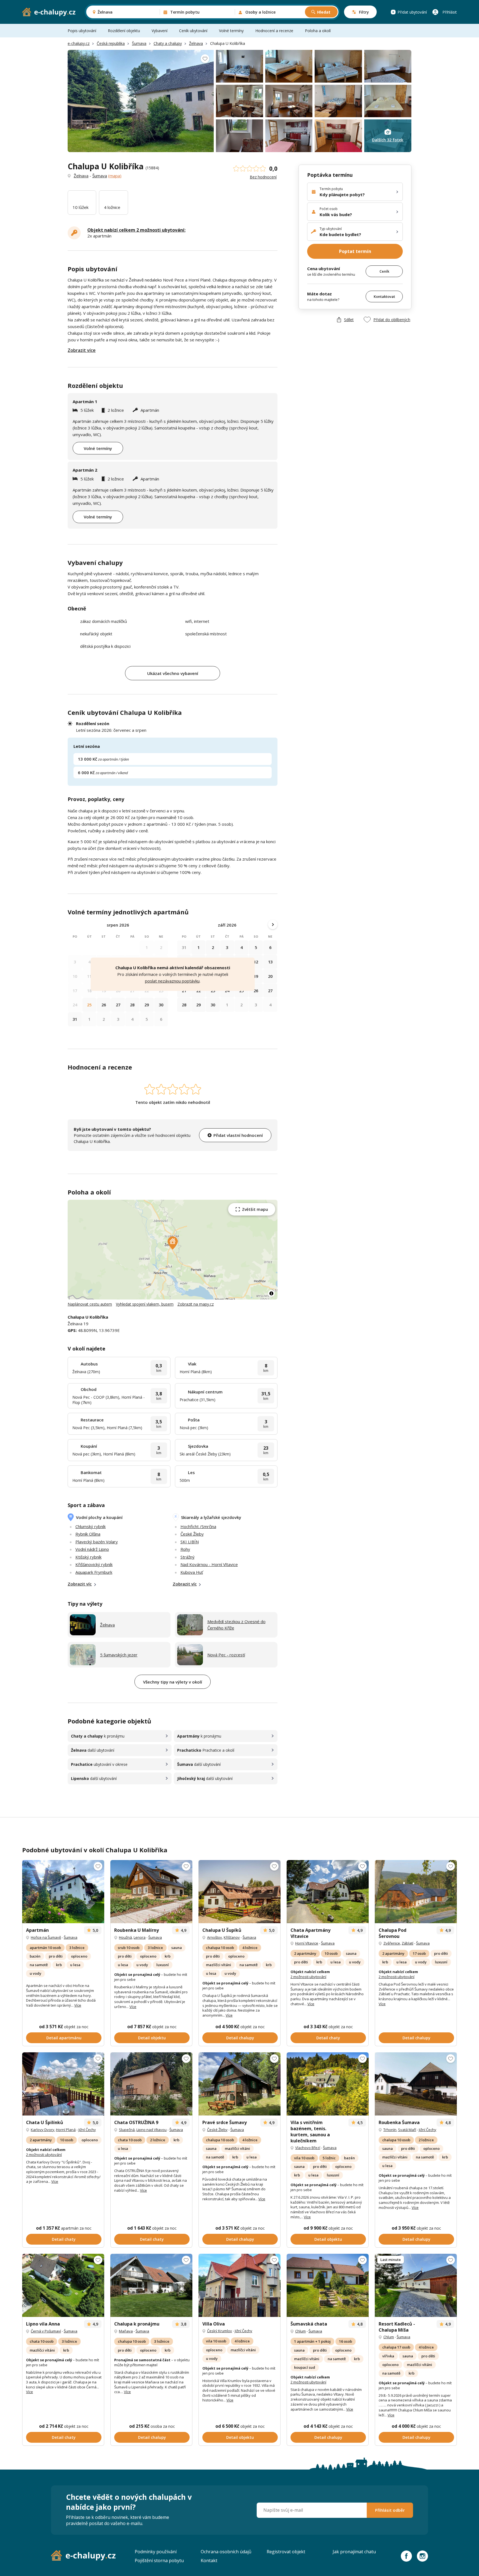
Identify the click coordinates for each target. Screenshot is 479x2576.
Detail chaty (328, 2038)
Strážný (188, 1557)
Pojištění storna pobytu (159, 2560)
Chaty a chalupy (168, 43)
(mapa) (115, 176)
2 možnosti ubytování (308, 1977)
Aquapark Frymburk (94, 1572)
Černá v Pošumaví (46, 2331)
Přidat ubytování (412, 12)
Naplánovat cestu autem (90, 1304)
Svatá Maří (407, 2130)
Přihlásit (450, 12)
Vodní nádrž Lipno (92, 1549)
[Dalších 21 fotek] (151, 1892)
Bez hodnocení (263, 177)
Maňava (126, 2331)
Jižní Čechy (87, 2130)
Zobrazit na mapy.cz (196, 1304)
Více (78, 2005)
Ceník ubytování (193, 31)
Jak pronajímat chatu (354, 2552)
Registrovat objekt (286, 2552)
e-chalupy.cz (79, 43)
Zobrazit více (82, 350)
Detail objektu (152, 2038)
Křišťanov (232, 1937)
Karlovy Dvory (43, 2130)
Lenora (140, 1937)
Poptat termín (355, 251)
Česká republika (111, 43)
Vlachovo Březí (308, 2148)
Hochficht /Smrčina (198, 1526)
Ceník (384, 271)
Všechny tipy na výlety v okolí (173, 1682)
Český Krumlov (220, 2331)
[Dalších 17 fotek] (239, 2285)
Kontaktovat (384, 296)
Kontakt (209, 2560)
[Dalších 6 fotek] (151, 2285)
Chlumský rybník (91, 1526)
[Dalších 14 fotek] (151, 2084)
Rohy (185, 1549)
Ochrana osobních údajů (226, 2552)
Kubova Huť (192, 1572)
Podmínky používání (156, 2552)
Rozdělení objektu (124, 31)
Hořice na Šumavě (46, 1937)
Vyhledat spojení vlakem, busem (145, 1304)
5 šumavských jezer (119, 1655)
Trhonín (390, 2130)
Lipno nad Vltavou (151, 2130)
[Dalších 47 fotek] (416, 1892)
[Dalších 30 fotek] (328, 2084)
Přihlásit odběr (390, 2510)
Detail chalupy (240, 2038)
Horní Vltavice (307, 1943)
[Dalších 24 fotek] (239, 1892)
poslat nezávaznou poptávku (172, 981)
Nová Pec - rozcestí (226, 1655)
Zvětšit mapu (255, 1209)
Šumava (139, 43)
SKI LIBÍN (190, 1542)
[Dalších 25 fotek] (63, 2285)
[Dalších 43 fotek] (63, 1892)
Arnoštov (215, 1937)
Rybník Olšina (88, 1534)
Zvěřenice (392, 1943)
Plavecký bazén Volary (97, 1542)
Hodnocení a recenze (274, 31)
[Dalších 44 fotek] (416, 2285)
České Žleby (192, 1534)
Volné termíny (231, 31)
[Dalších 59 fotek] (63, 2084)
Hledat (324, 12)
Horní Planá (66, 2130)
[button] (173, 1243)
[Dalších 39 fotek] (328, 1892)
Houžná (125, 1937)
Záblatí (407, 1943)
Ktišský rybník (88, 1557)
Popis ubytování (82, 31)
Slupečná (127, 2130)
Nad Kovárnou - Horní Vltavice (209, 1564)
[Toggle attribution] (271, 1293)
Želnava (196, 43)
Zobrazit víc (80, 1584)
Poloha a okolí (318, 31)
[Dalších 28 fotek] (416, 2084)
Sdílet (349, 319)
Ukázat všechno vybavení (173, 673)
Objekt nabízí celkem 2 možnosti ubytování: (136, 230)
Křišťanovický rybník (94, 1564)
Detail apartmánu (64, 2038)
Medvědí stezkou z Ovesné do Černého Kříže (236, 1625)
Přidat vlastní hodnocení (238, 1135)
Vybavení (160, 31)
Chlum (300, 2331)
